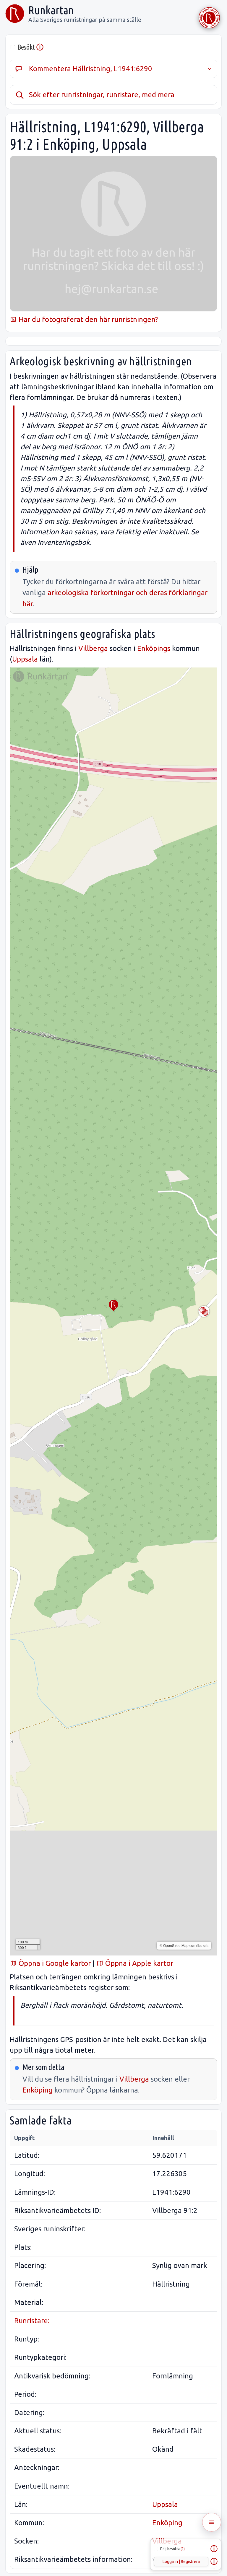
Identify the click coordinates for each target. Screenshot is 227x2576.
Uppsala (25, 659)
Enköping (38, 2090)
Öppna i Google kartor (54, 1963)
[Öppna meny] (212, 2522)
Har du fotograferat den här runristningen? (87, 319)
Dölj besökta (172, 2549)
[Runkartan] (15, 14)
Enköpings (154, 648)
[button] (113, 1305)
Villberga (93, 648)
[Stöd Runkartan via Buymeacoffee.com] (209, 18)
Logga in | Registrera (181, 2562)
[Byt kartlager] (204, 1311)
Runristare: (32, 2321)
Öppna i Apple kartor (138, 1963)
